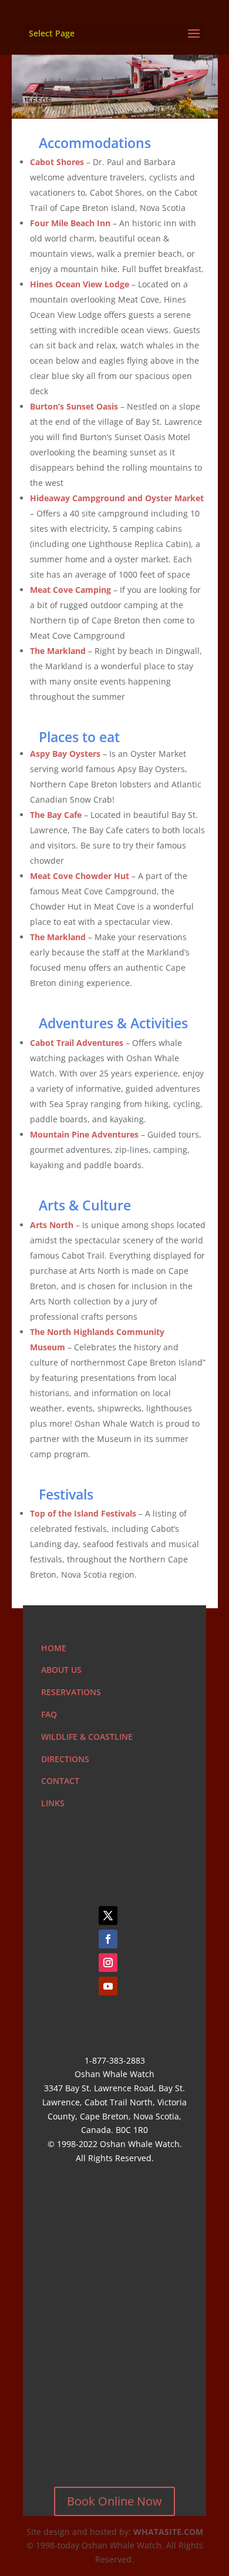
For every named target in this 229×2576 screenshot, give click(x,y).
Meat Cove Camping (70, 590)
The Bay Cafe (56, 815)
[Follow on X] (108, 1916)
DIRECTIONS (65, 1759)
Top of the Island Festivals (83, 1513)
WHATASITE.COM (168, 2532)
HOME (54, 1648)
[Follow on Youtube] (108, 1986)
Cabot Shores (57, 162)
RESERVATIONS (71, 1692)
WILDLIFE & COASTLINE (87, 1737)
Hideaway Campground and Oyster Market (117, 498)
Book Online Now (114, 2501)
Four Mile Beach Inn (70, 223)
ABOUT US (61, 1670)
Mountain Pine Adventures (84, 1134)
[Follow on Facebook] (108, 1939)
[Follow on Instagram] (108, 1963)
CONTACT (60, 1781)
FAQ (49, 1714)
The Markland (58, 937)
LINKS (53, 1803)
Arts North (52, 1225)
